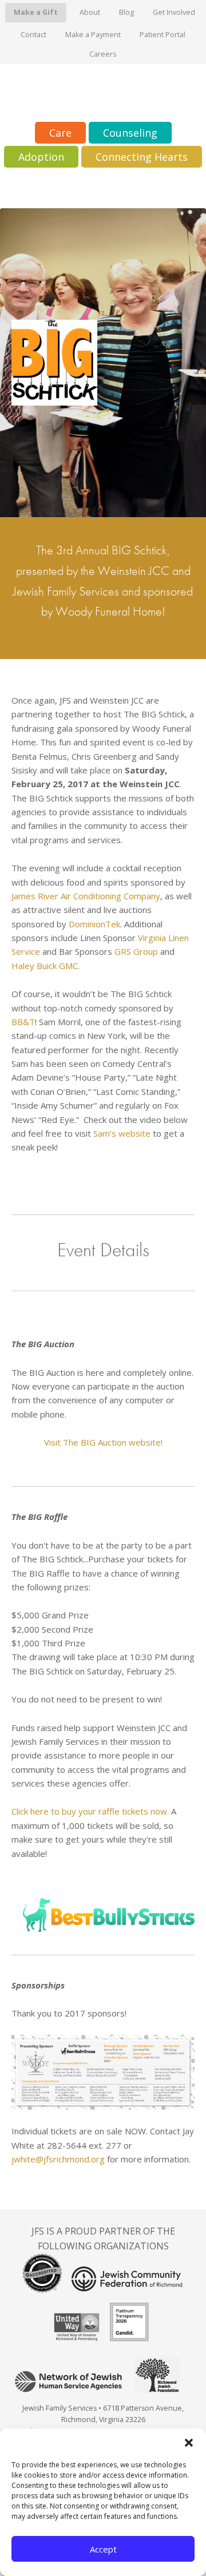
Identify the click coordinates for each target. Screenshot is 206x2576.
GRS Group (136, 951)
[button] (189, 2443)
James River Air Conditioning (66, 896)
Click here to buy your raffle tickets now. (90, 1811)
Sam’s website (122, 1133)
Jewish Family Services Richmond (103, 93)
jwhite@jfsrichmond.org (58, 2159)
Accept (103, 2549)
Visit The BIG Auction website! (103, 1442)
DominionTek (94, 924)
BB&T (23, 1022)
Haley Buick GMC (45, 966)
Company (142, 896)
